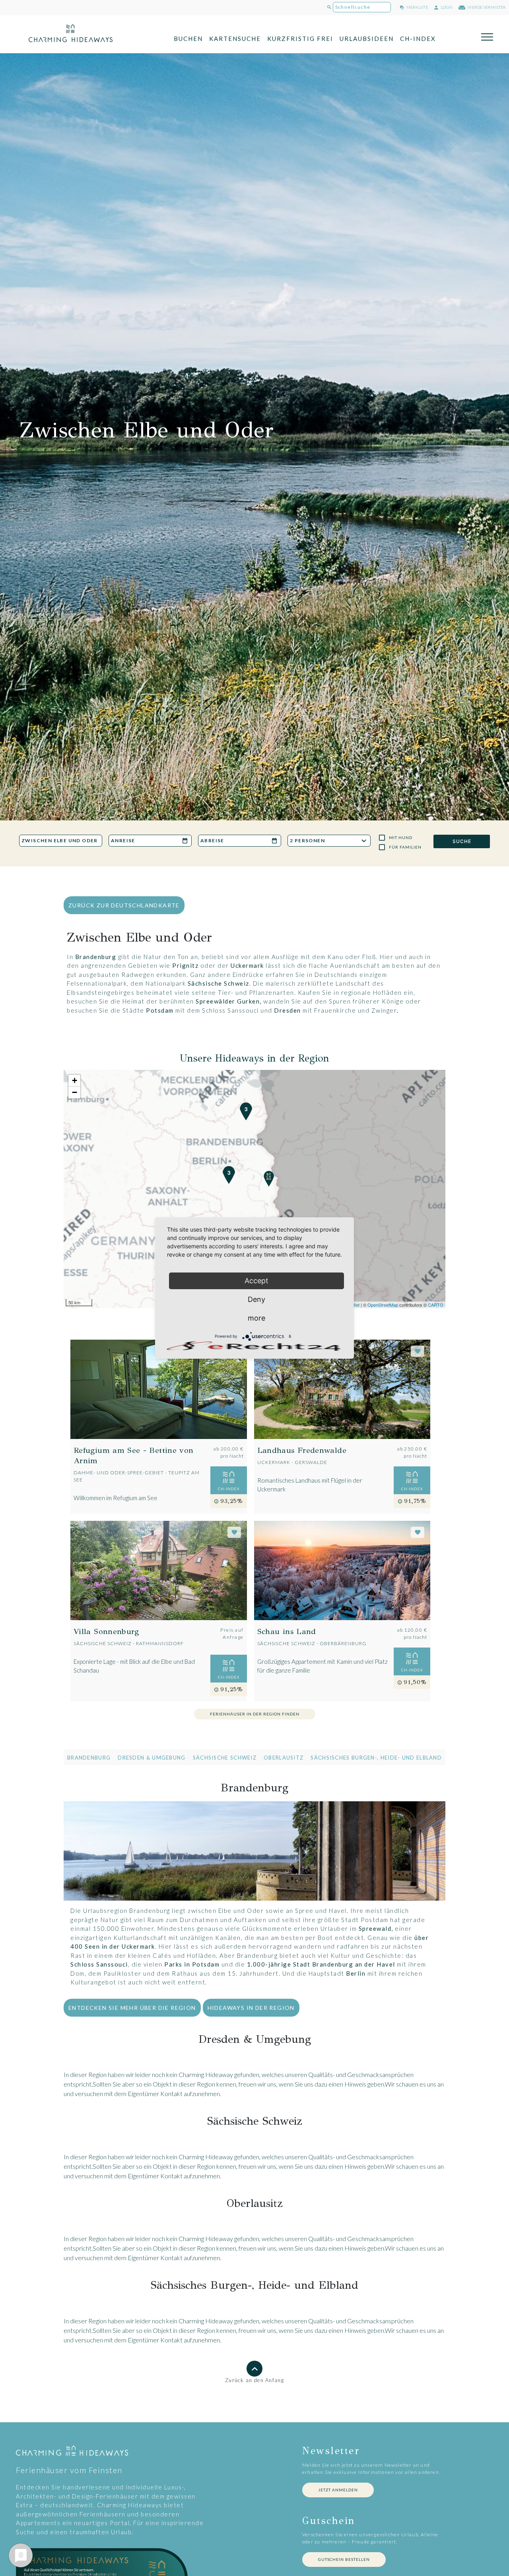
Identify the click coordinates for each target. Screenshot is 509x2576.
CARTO (436, 1305)
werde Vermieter (486, 7)
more (256, 1318)
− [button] (75, 1092)
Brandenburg (89, 1758)
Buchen (188, 39)
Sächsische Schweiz (225, 1758)
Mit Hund (401, 837)
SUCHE (462, 841)
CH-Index (418, 39)
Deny (256, 1299)
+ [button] (75, 1080)
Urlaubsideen (367, 39)
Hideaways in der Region (251, 2008)
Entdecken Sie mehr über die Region (132, 2008)
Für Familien (405, 847)
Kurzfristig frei (300, 39)
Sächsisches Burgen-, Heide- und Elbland (376, 1758)
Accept (256, 1281)
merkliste (417, 7)
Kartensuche (235, 39)
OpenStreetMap (383, 1305)
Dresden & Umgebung (152, 1758)
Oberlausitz (284, 1758)
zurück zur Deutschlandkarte (124, 905)
